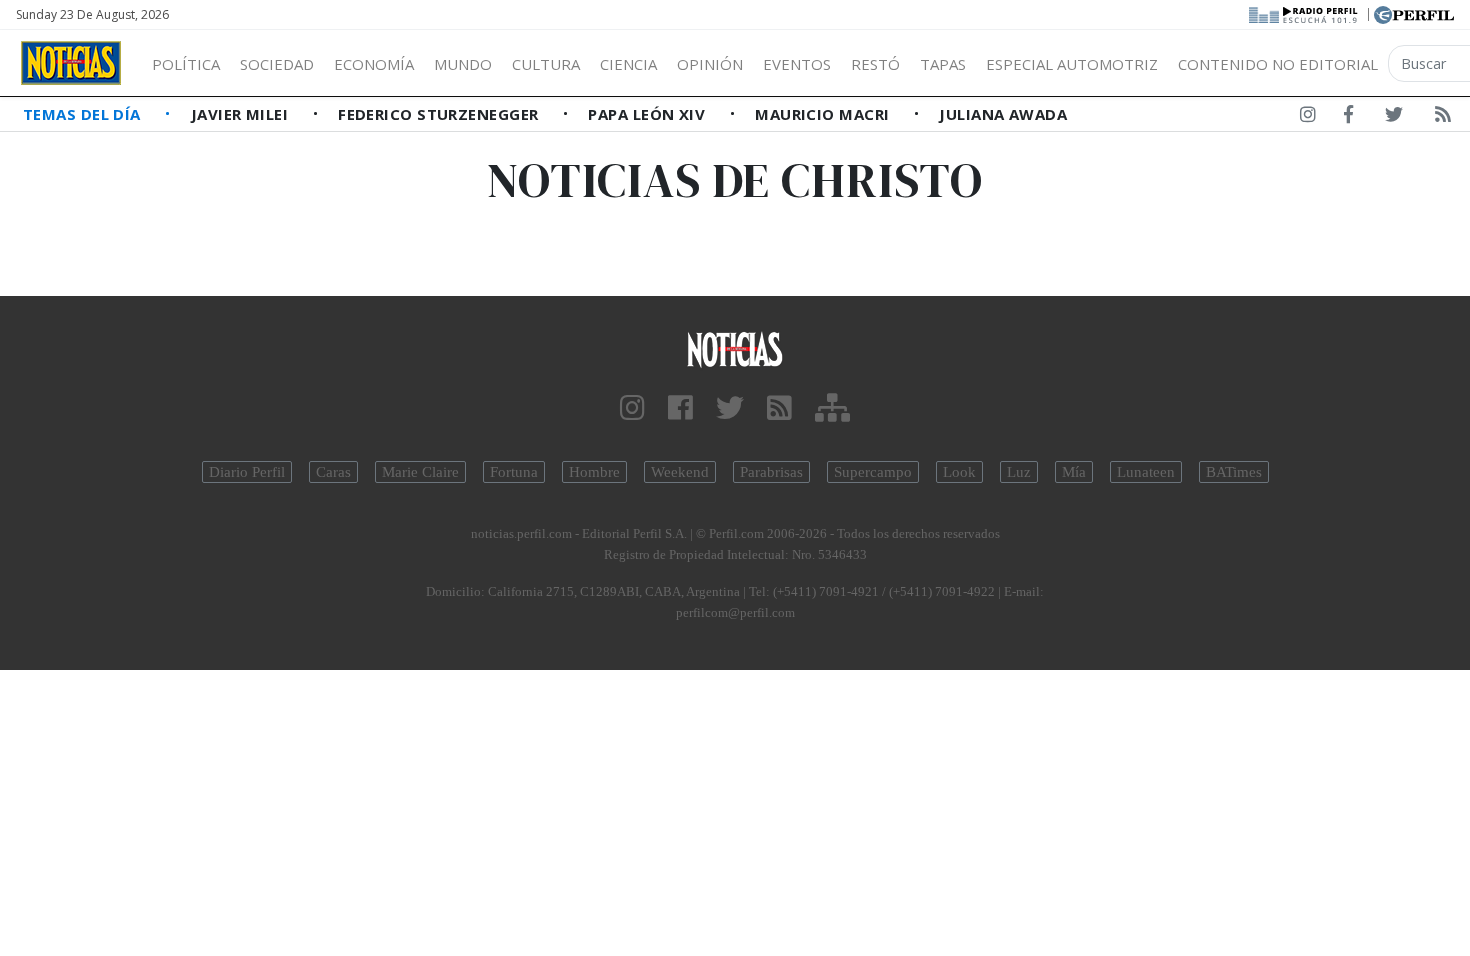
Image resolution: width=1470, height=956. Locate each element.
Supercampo (873, 472)
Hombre (594, 472)
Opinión (710, 64)
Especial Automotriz (1072, 64)
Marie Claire (420, 472)
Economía (374, 64)
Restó (875, 64)
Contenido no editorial (1278, 64)
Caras (333, 472)
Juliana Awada (1003, 114)
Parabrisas (771, 472)
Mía (1074, 472)
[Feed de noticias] (1443, 118)
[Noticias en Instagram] (1308, 118)
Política (186, 64)
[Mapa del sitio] (832, 408)
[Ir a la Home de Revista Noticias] (71, 63)
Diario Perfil (247, 472)
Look (959, 472)
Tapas (943, 64)
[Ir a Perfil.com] (1414, 13)
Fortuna (514, 472)
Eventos (797, 64)
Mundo (463, 64)
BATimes (1234, 472)
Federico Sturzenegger (440, 114)
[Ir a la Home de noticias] (735, 348)
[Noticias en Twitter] (1394, 118)
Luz (1019, 472)
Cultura (546, 64)
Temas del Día (84, 114)
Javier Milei (242, 114)
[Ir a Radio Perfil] (1304, 13)
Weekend (680, 472)
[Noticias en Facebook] (1348, 118)
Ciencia (628, 64)
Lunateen (1146, 472)
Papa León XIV (648, 114)
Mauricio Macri (824, 114)
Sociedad (277, 64)
